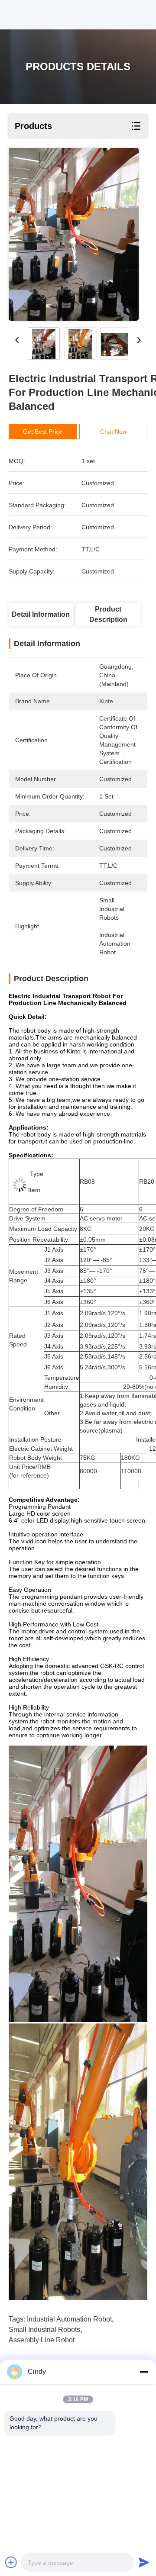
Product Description (108, 614)
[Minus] (144, 2372)
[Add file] (11, 2562)
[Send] (144, 2562)
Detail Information (41, 614)
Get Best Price (43, 431)
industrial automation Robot (69, 2319)
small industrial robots (44, 2330)
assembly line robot (42, 2340)
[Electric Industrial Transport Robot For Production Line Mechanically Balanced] (74, 234)
